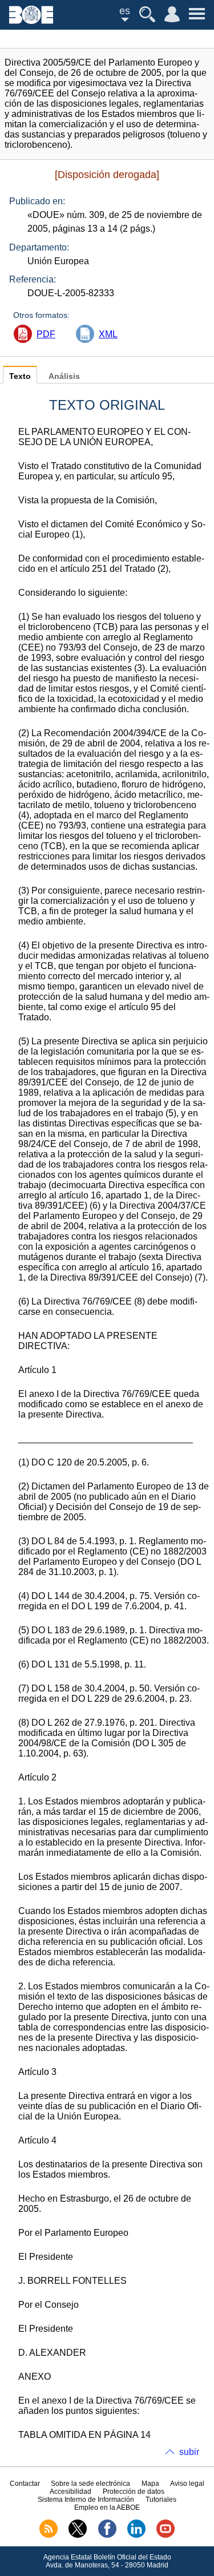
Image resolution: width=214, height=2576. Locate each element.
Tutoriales (161, 2500)
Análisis (64, 376)
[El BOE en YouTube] (165, 2535)
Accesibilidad (70, 2492)
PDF (46, 334)
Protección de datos (134, 2492)
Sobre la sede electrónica (90, 2484)
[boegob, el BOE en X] (78, 2535)
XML (108, 334)
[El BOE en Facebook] (107, 2535)
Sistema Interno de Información (86, 2500)
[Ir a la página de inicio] (31, 21)
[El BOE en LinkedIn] (136, 2535)
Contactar (25, 2484)
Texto (20, 376)
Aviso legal (187, 2484)
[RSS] (49, 2535)
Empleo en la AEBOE (107, 2508)
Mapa (150, 2484)
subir (189, 2452)
